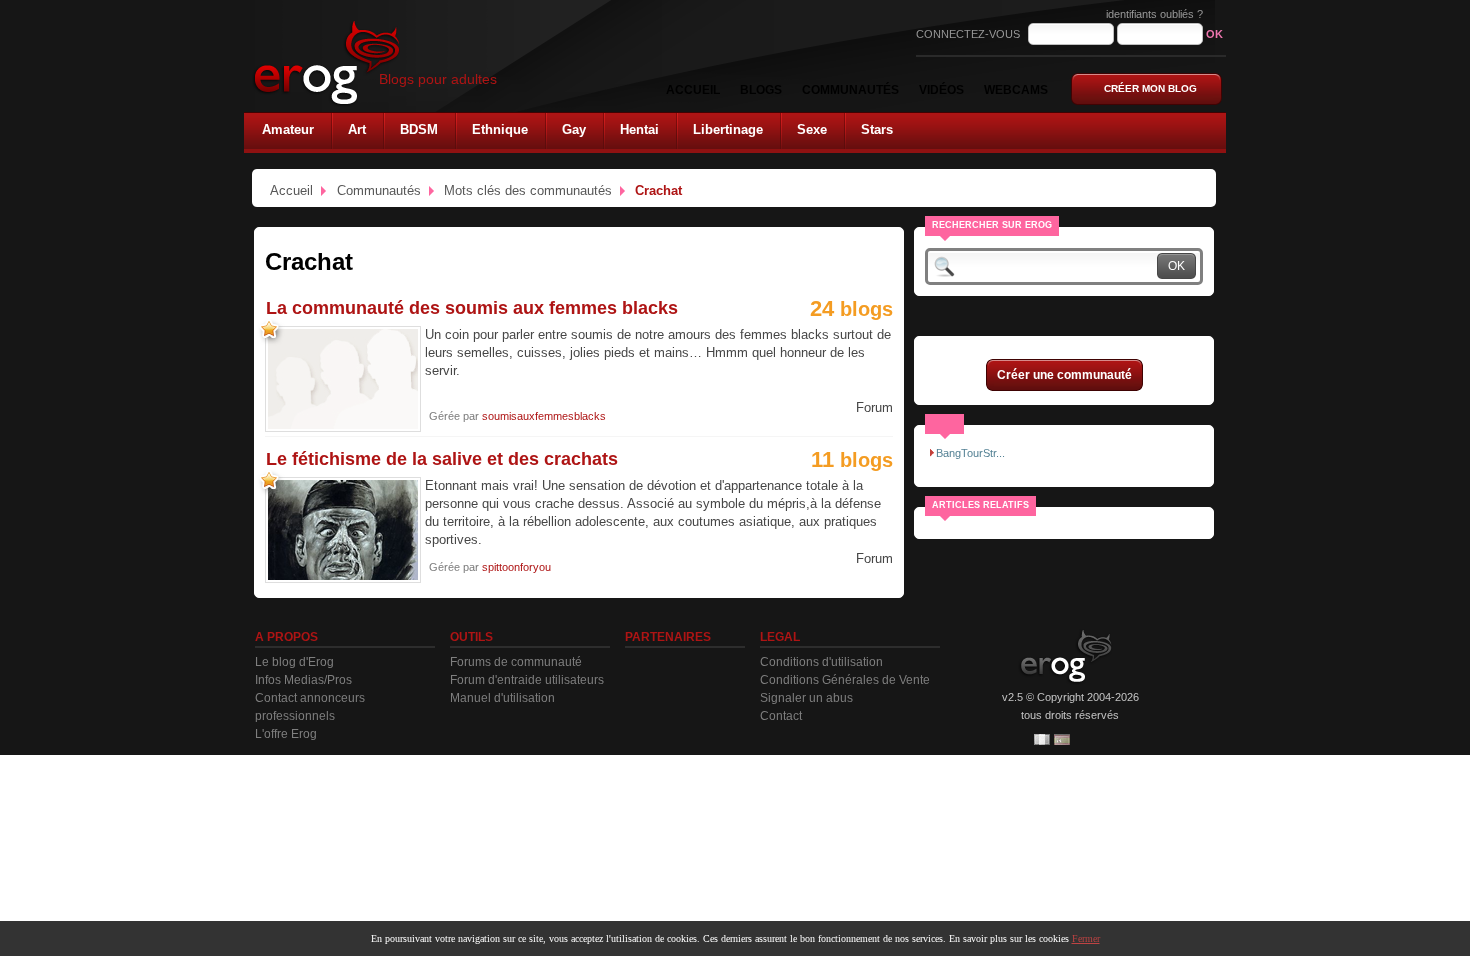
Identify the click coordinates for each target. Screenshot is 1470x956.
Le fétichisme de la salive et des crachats (442, 459)
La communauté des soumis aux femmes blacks (472, 308)
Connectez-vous (969, 34)
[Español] (1062, 739)
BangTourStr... (970, 453)
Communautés (379, 190)
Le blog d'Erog (294, 662)
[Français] (1042, 739)
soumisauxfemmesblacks (544, 416)
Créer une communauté (1064, 375)
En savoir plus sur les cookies (1009, 938)
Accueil (291, 190)
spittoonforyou (516, 567)
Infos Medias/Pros (303, 680)
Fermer (1086, 938)
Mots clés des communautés (528, 190)
